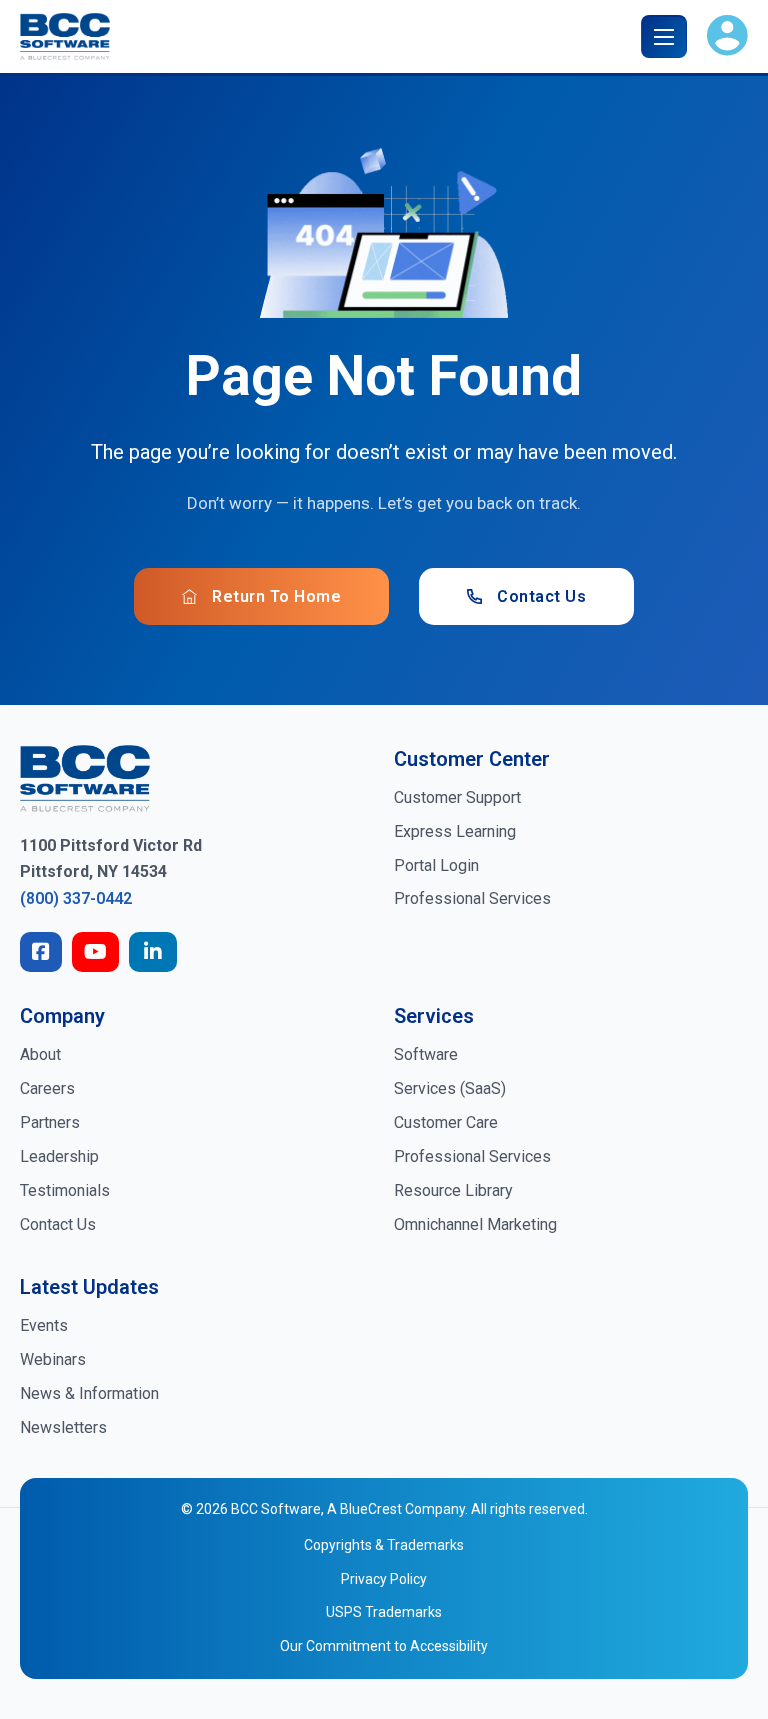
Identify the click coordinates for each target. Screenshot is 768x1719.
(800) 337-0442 (76, 898)
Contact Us (541, 596)
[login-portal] (727, 36)
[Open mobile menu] (664, 37)
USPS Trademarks (384, 1612)
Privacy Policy (384, 1579)
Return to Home (276, 596)
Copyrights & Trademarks (384, 1545)
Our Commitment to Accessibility (384, 1646)
